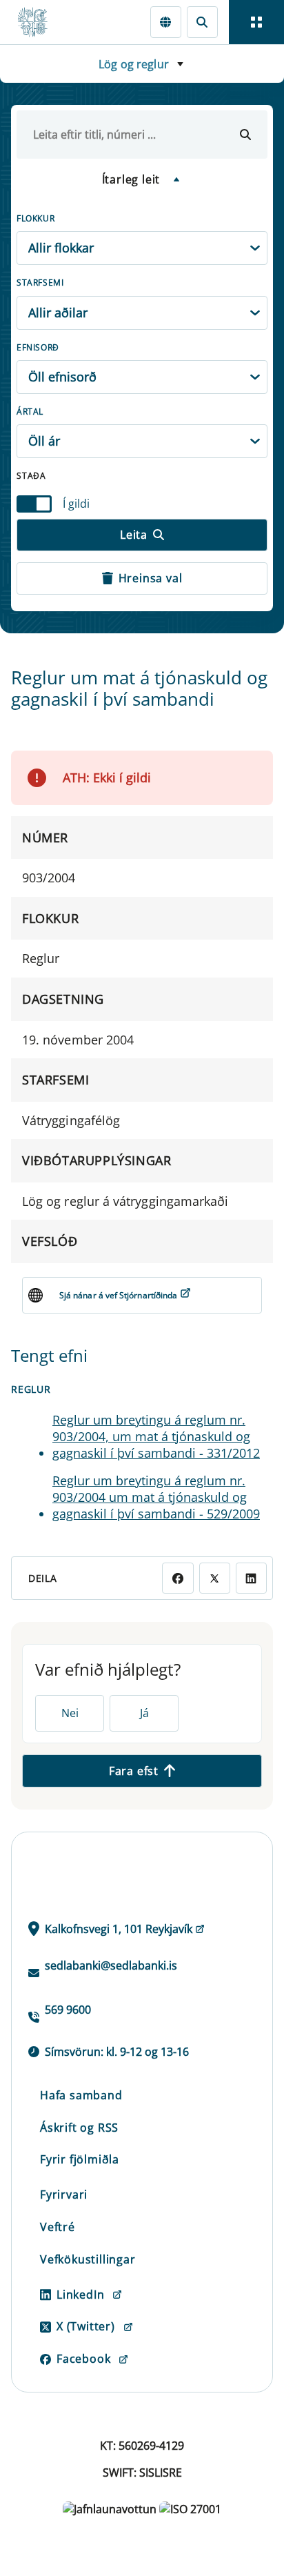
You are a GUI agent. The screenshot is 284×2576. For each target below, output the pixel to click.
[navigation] (256, 22)
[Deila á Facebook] (177, 1578)
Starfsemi (40, 283)
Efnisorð (38, 347)
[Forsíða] (39, 22)
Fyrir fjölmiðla (80, 2159)
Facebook (83, 2359)
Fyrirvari (64, 2194)
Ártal (30, 412)
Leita (134, 535)
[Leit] (202, 22)
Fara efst (134, 1771)
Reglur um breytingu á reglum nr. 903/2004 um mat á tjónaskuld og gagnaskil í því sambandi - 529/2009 (156, 1497)
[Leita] (245, 135)
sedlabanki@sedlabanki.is (111, 1965)
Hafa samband (81, 2095)
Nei (70, 1713)
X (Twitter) (86, 2326)
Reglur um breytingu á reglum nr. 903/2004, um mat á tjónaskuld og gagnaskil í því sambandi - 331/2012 (156, 1436)
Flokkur (35, 218)
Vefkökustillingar (88, 2259)
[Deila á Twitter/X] (215, 1578)
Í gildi (76, 504)
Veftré (58, 2227)
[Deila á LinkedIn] (251, 1578)
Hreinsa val (151, 578)
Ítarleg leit (131, 179)
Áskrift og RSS (79, 2128)
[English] (166, 22)
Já (144, 1713)
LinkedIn (80, 2295)
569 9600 (68, 2010)
